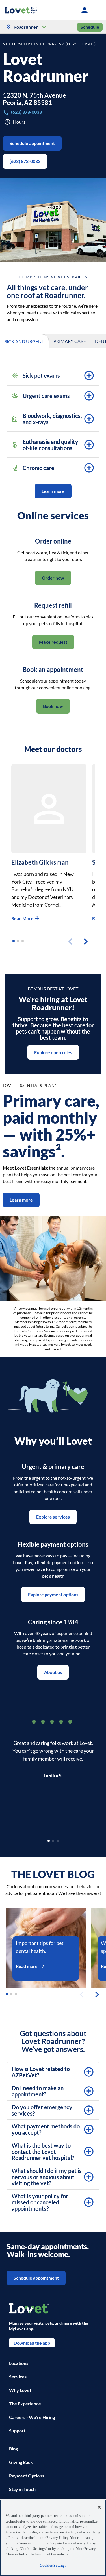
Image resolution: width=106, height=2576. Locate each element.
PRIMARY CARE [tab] (70, 341)
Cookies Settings (53, 2565)
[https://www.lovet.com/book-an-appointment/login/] (85, 10)
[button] (97, 10)
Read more (27, 1966)
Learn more (53, 491)
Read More (22, 918)
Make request (53, 642)
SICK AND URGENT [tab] (24, 341)
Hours (19, 122)
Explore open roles (53, 1052)
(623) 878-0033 (25, 161)
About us (53, 1672)
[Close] (99, 2507)
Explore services (53, 1517)
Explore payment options (53, 1594)
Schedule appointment (32, 143)
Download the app (32, 2343)
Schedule (90, 27)
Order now (53, 578)
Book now (53, 706)
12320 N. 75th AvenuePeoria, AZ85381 (34, 99)
